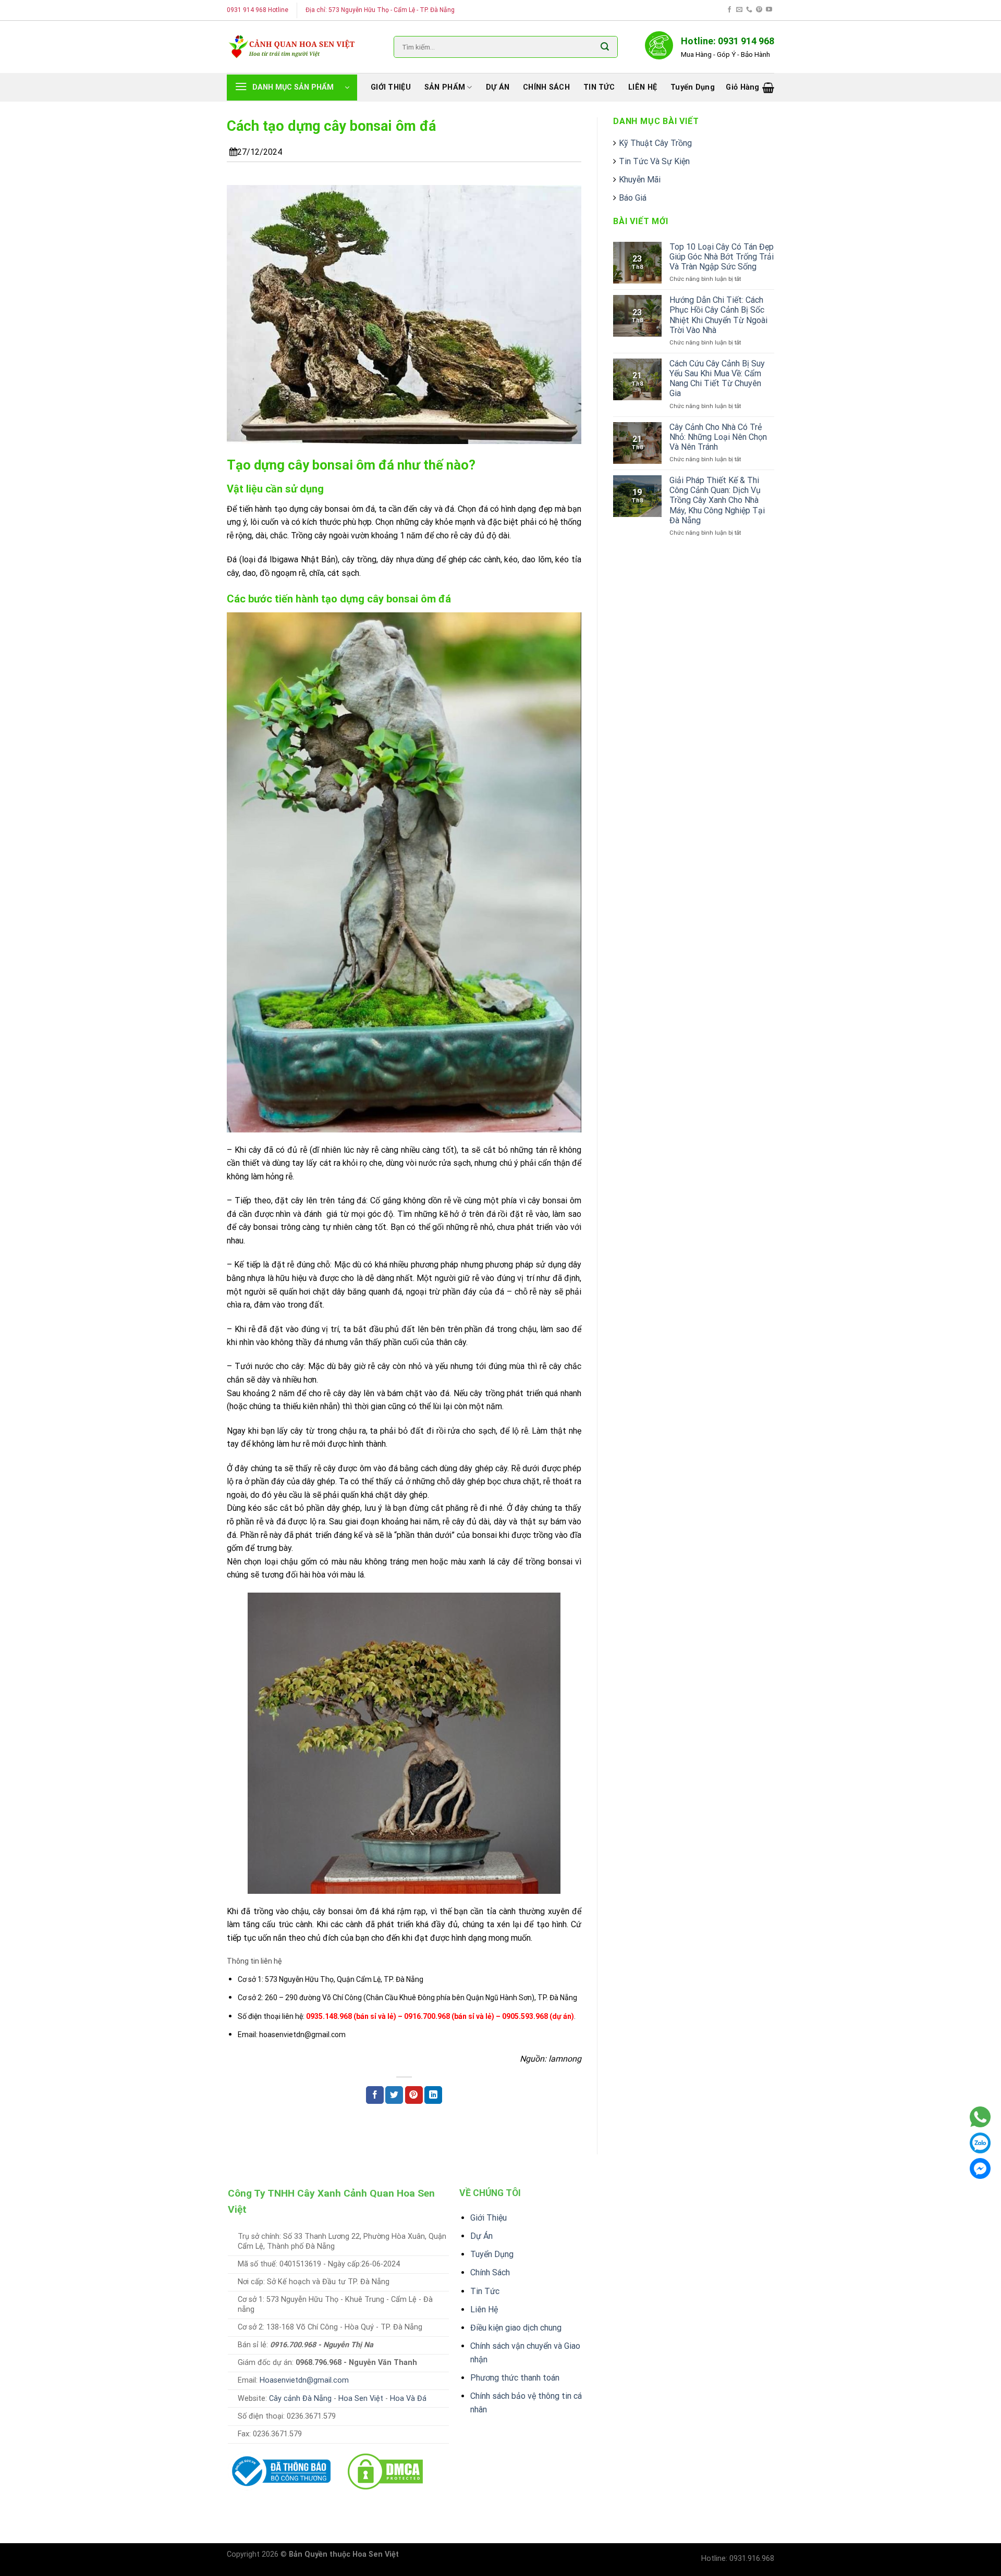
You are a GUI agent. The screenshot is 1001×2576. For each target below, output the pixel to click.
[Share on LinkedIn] (433, 2095)
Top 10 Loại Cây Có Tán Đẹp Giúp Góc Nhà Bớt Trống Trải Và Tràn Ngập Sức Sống (722, 257)
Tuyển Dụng (492, 2254)
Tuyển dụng (693, 87)
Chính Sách (490, 2272)
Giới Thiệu (489, 2218)
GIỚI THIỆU (391, 87)
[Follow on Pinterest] (759, 10)
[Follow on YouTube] (769, 10)
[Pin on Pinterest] (414, 2095)
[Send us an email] (739, 10)
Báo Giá (633, 198)
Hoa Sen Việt (361, 2399)
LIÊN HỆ (643, 87)
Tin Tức (485, 2291)
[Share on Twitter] (394, 2095)
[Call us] (749, 10)
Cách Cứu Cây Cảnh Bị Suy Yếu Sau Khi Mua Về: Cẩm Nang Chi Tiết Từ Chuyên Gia (717, 379)
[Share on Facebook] (375, 2095)
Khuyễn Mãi (640, 180)
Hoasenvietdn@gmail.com (304, 2380)
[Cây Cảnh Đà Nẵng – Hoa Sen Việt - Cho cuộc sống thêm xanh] (292, 47)
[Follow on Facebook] (729, 10)
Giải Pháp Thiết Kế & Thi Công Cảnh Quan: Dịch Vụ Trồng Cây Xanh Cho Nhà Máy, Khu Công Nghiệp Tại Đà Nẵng (717, 500)
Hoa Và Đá (408, 2399)
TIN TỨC (599, 87)
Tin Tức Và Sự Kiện (654, 161)
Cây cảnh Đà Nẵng (300, 2399)
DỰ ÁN (498, 87)
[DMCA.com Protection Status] (385, 2470)
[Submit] (605, 47)
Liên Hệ (484, 2309)
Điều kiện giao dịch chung (516, 2328)
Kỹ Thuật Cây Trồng (655, 143)
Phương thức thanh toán (515, 2378)
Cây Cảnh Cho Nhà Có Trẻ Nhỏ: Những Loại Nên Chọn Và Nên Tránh (718, 437)
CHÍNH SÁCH (546, 87)
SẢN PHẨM (445, 87)
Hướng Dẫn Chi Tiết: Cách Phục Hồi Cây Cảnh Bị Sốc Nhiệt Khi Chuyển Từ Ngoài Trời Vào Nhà (718, 315)
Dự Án (481, 2236)
